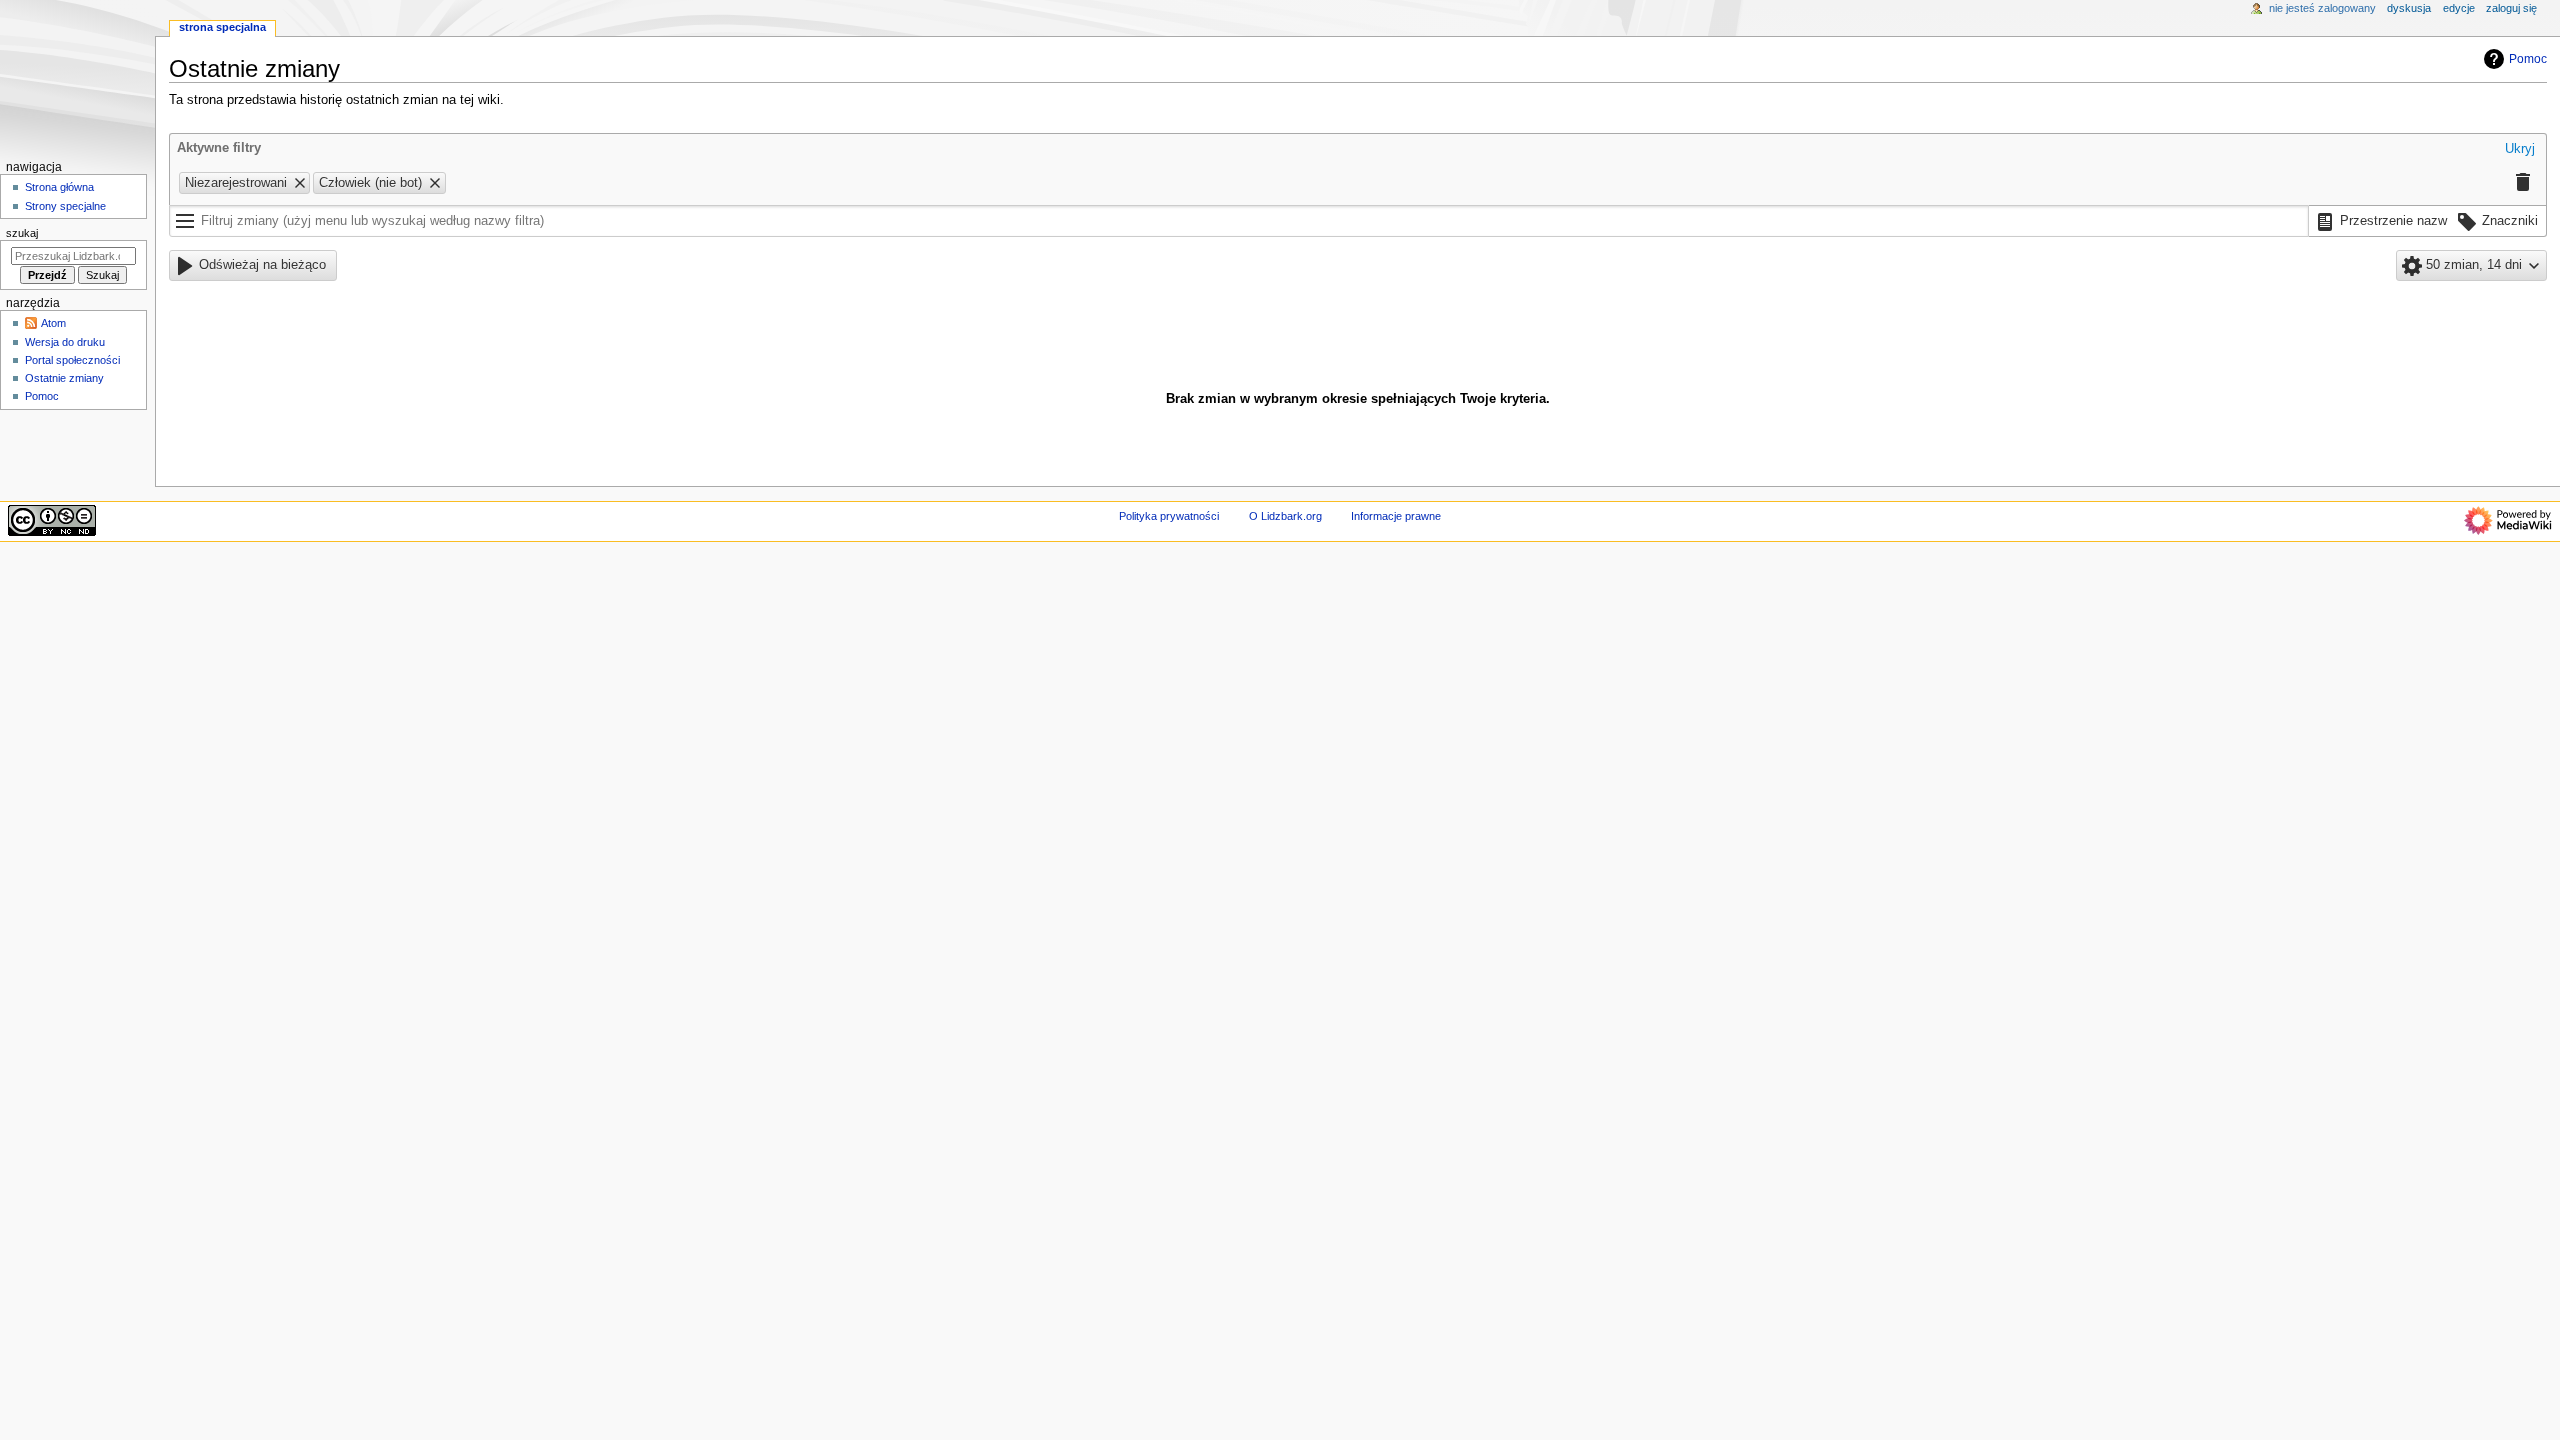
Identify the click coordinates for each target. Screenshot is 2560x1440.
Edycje (2459, 8)
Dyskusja (2409, 8)
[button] (2520, 150)
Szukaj (22, 233)
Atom (53, 323)
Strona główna (59, 187)
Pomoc (2528, 59)
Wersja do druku (65, 342)
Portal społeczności (72, 360)
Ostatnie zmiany (64, 378)
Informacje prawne (1396, 516)
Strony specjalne (65, 206)
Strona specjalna (222, 27)
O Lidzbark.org (1285, 516)
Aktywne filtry (219, 148)
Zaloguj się (2511, 8)
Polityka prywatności (1169, 516)
